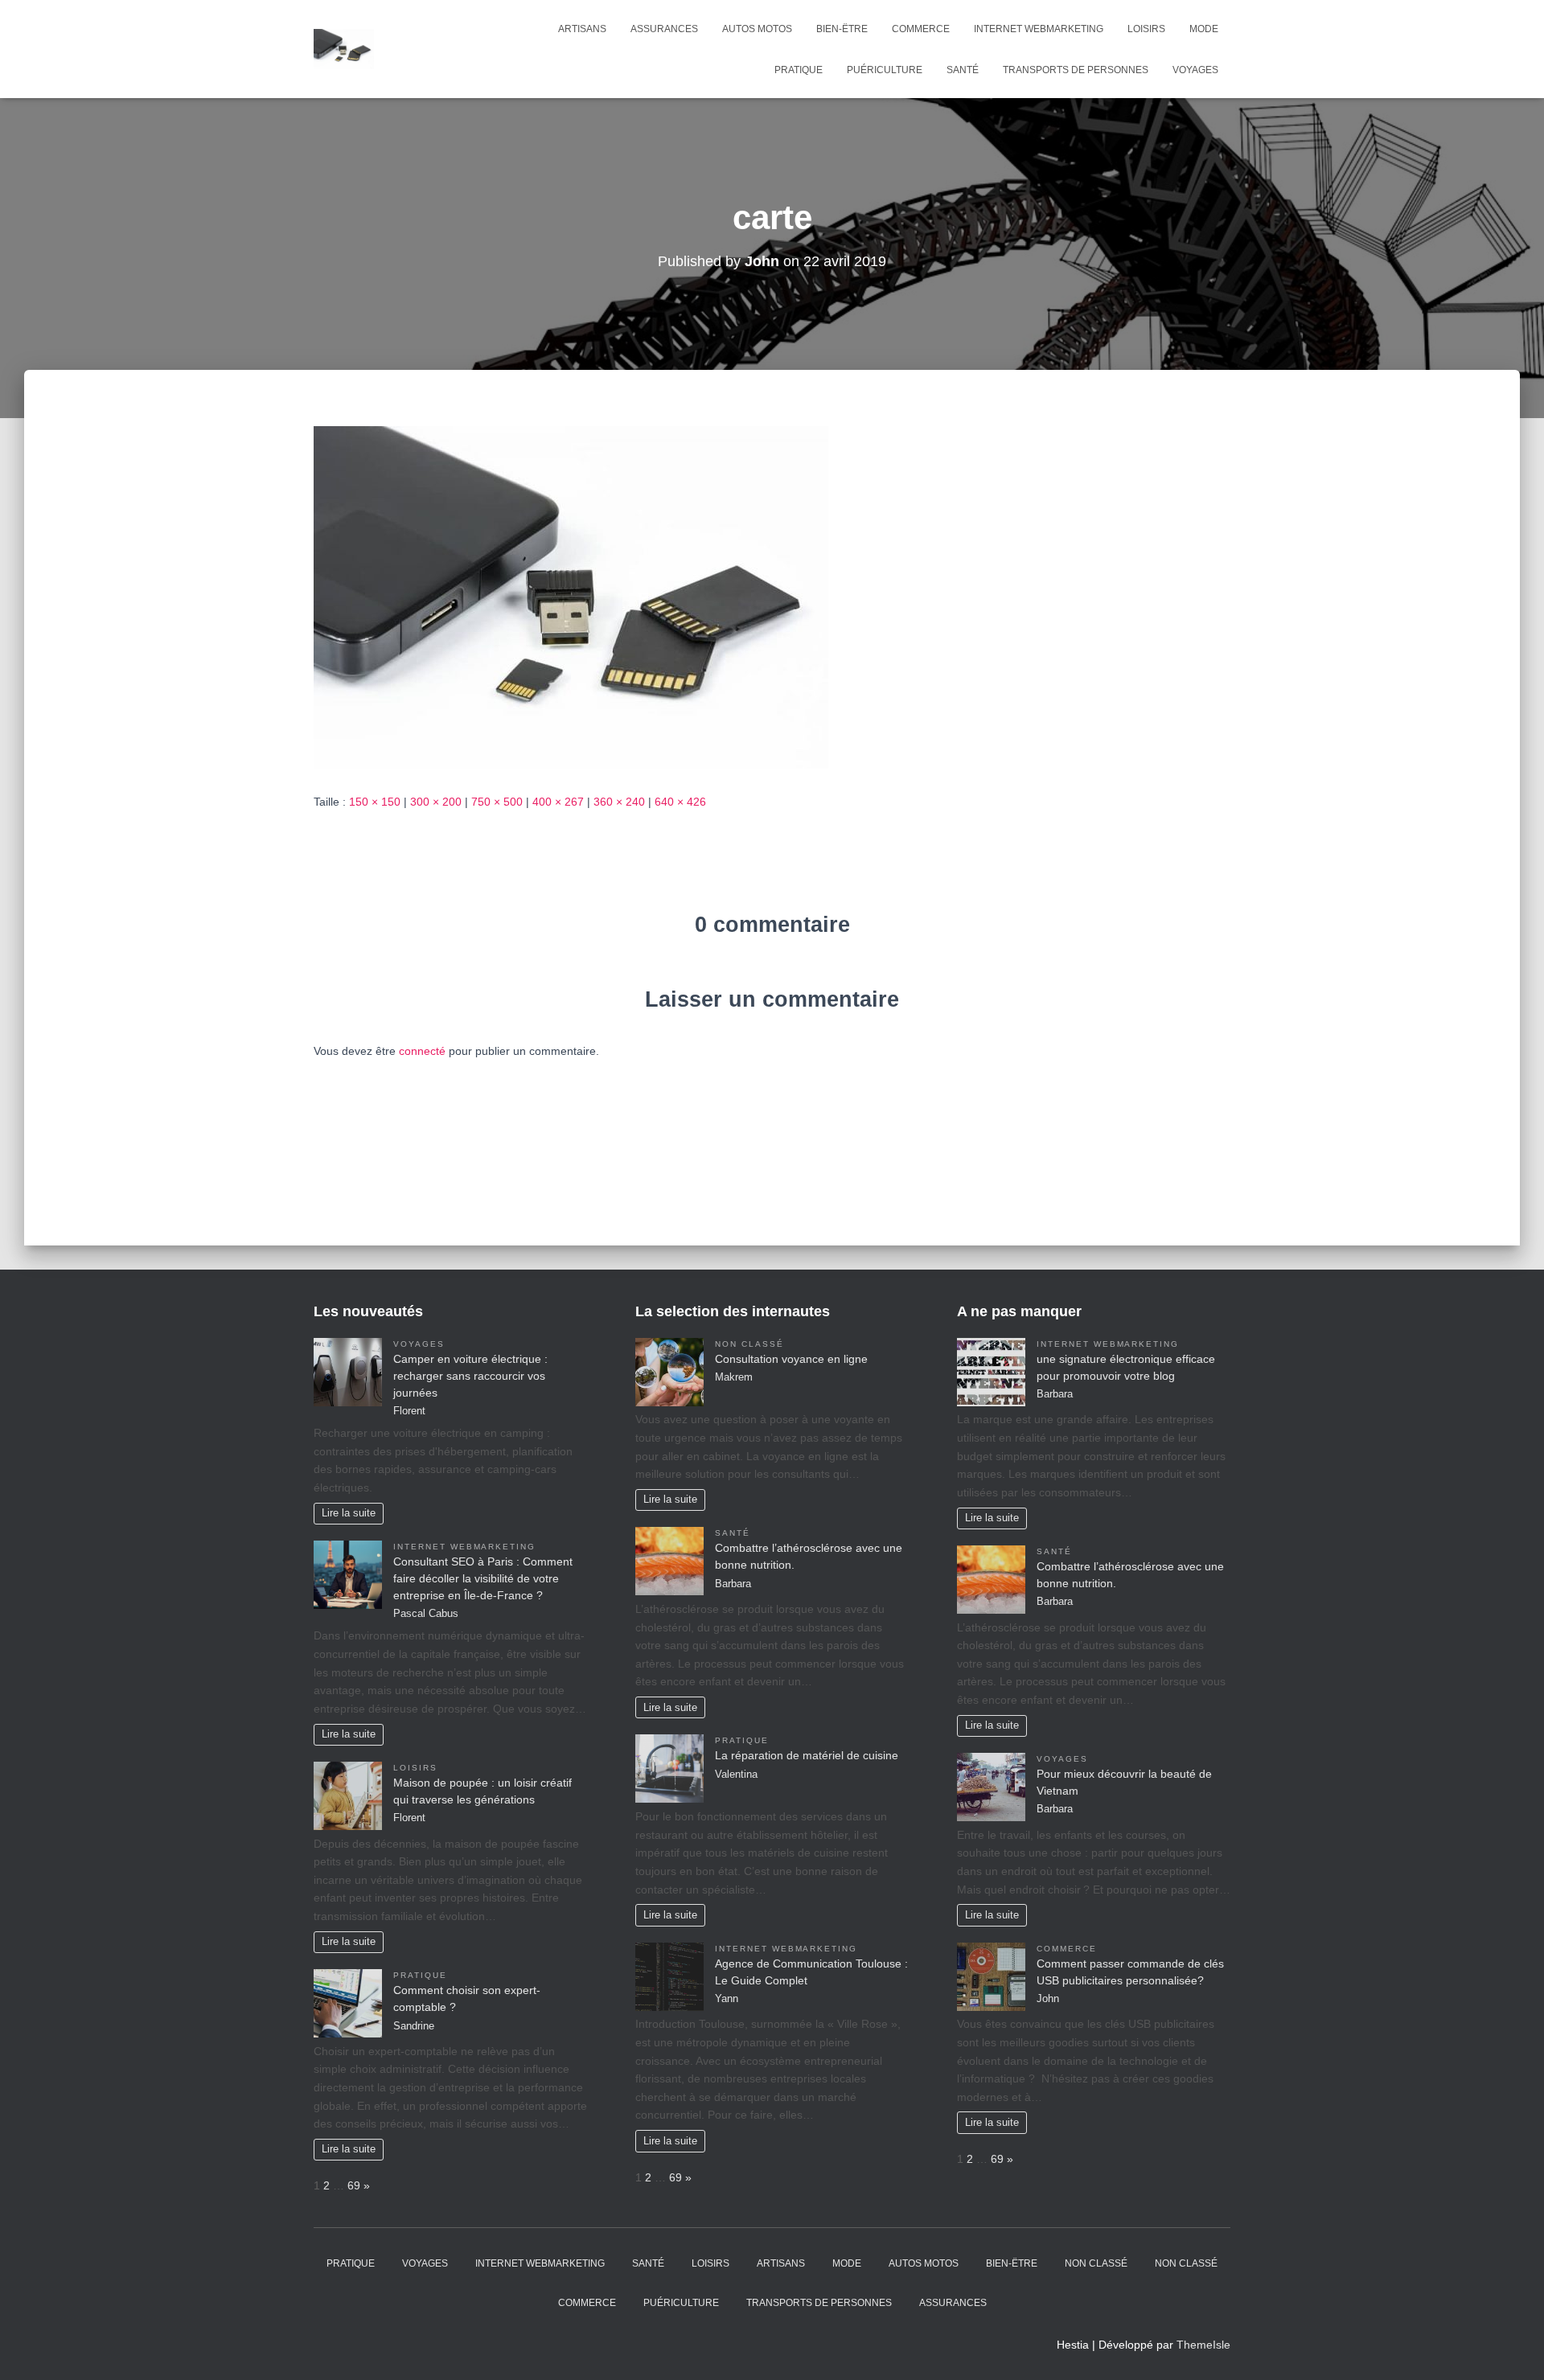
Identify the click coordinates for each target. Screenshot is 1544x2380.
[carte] (571, 597)
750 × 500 (497, 802)
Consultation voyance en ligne (791, 1359)
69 (354, 2185)
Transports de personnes (1076, 70)
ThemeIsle (1203, 2345)
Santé (963, 70)
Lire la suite (349, 1513)
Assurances (664, 29)
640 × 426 (680, 802)
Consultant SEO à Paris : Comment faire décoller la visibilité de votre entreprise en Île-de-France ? (483, 1578)
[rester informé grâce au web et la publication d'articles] (344, 49)
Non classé (749, 1344)
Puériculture (885, 70)
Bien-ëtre (842, 29)
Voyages (1195, 70)
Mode (1204, 29)
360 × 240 (619, 802)
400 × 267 (558, 802)
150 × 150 (375, 802)
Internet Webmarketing (1039, 29)
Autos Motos (757, 29)
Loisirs (1146, 29)
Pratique (799, 70)
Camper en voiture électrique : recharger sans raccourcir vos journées (470, 1376)
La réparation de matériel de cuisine (807, 1755)
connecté (422, 1051)
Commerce (921, 29)
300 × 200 (436, 802)
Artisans (582, 29)
